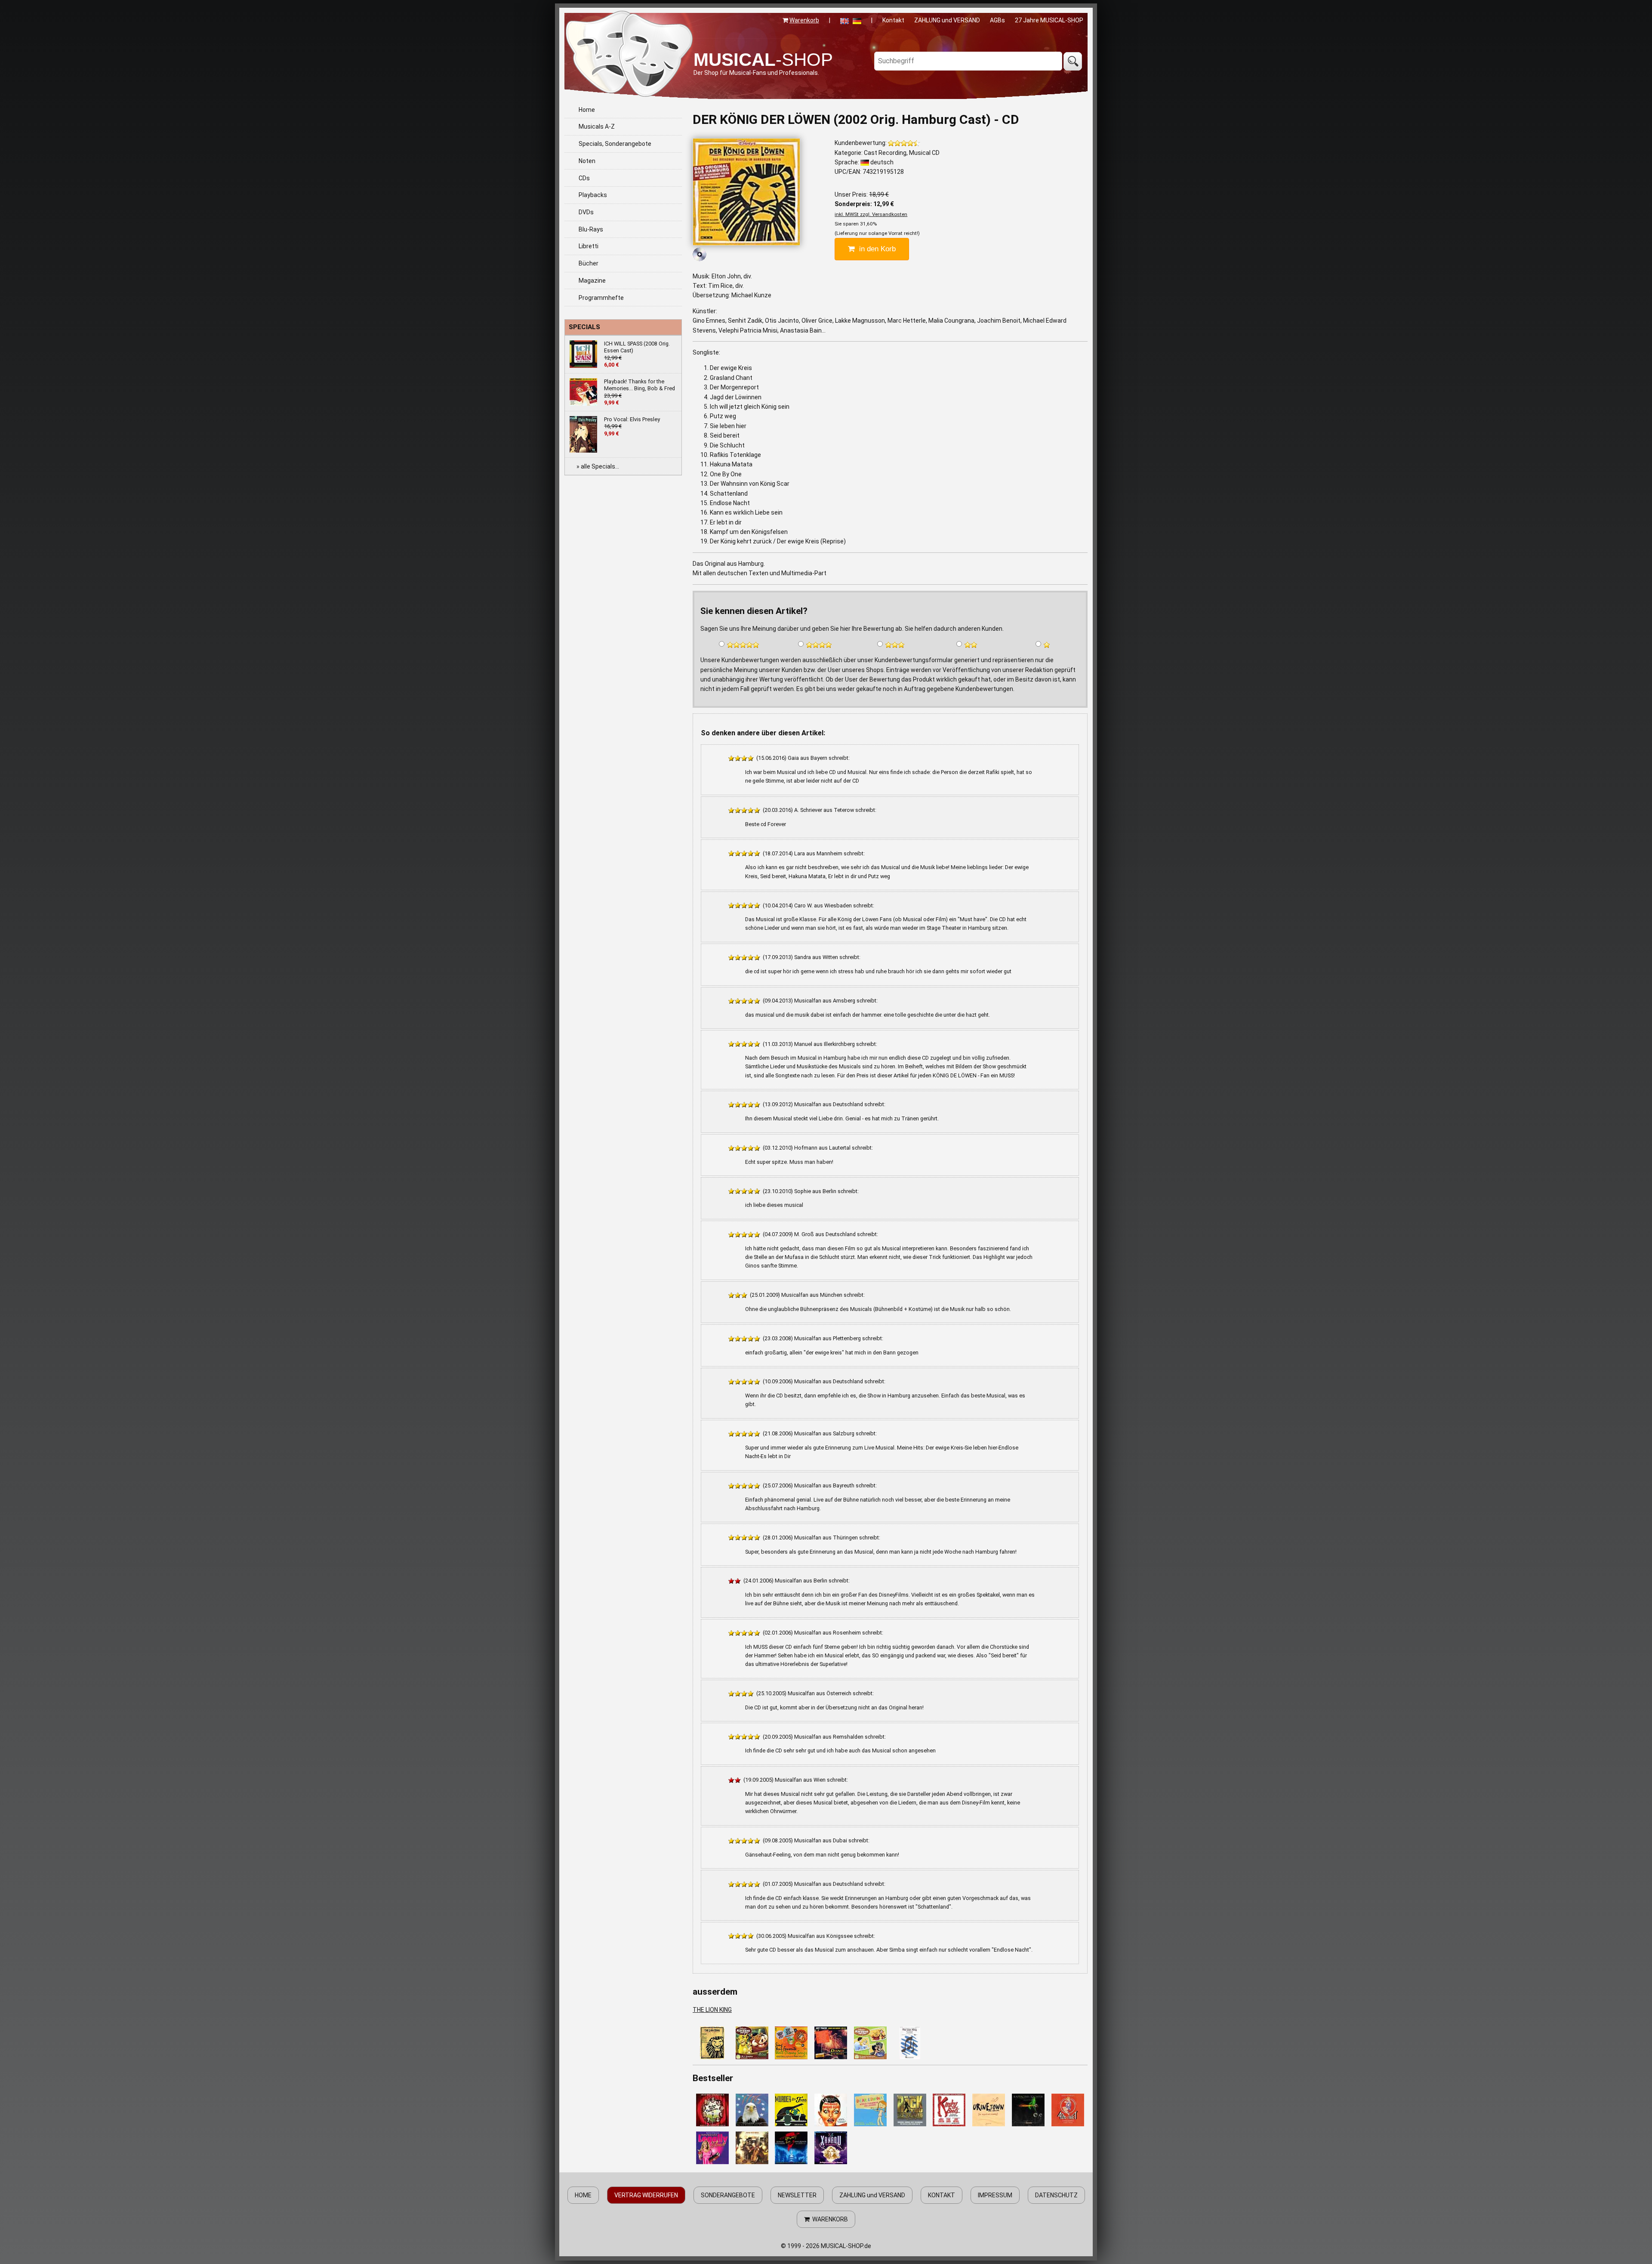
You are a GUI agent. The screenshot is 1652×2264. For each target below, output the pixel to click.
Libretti (589, 246)
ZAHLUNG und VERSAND (947, 20)
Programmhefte (601, 298)
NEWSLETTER (797, 2195)
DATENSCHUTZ (1056, 2195)
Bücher (589, 263)
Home (587, 110)
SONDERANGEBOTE (728, 2195)
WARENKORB (829, 2219)
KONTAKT (942, 2195)
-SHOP (763, 60)
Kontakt (893, 20)
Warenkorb (804, 20)
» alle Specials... (598, 466)
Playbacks (593, 195)
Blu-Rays (591, 229)
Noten (587, 161)
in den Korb (875, 249)
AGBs (997, 20)
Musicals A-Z (597, 126)
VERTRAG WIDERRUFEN (646, 2195)
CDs (584, 178)
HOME (583, 2195)
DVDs (586, 212)
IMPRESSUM (995, 2195)
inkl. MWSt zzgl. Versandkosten (871, 214)
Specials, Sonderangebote (615, 144)
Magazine (592, 281)
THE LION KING (712, 2010)
